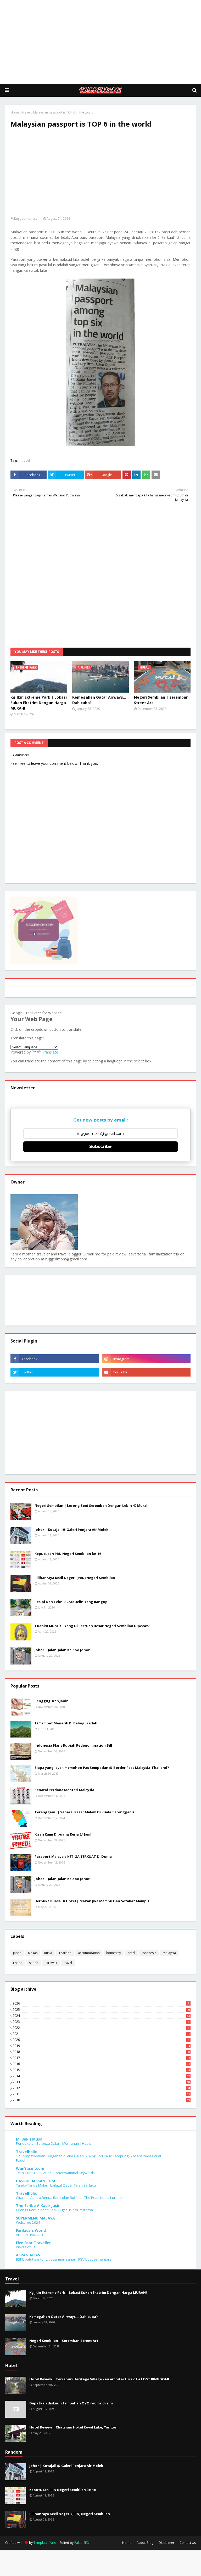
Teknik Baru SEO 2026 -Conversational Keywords (55, 2173)
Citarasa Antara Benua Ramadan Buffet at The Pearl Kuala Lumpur (69, 2198)
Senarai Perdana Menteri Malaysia (64, 1790)
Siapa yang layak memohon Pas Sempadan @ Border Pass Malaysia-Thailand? (102, 1768)
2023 (101, 2022)
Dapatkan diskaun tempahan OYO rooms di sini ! (72, 2403)
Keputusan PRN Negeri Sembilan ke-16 (68, 1554)
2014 (101, 2076)
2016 (101, 2064)
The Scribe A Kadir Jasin (38, 2206)
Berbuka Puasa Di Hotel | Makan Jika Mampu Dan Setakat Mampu (92, 1901)
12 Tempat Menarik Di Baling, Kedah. (66, 1723)
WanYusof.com (30, 2168)
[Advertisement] (100, 42)
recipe (18, 1963)
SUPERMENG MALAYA (35, 2218)
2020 (101, 2040)
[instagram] (146, 1359)
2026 (101, 2003)
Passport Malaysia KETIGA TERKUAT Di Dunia (73, 1856)
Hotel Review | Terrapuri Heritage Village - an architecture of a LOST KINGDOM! (99, 2379)
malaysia (169, 1953)
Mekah (33, 1953)
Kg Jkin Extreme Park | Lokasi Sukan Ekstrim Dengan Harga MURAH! (39, 703)
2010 (101, 2100)
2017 (101, 2058)
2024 (101, 2016)
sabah (34, 1963)
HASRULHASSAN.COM (35, 2181)
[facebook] (55, 1359)
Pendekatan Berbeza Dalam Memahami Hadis (54, 2143)
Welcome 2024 (28, 2222)
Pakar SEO (82, 2543)
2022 (101, 2028)
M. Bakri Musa (29, 2139)
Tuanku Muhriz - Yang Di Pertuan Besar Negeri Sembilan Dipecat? (92, 1626)
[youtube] (146, 1372)
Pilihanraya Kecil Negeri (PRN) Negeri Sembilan (75, 1578)
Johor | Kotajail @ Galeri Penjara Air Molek (71, 1530)
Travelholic (26, 2152)
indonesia (149, 1953)
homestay (114, 1953)
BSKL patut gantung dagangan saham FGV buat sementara (64, 2259)
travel (26, 112)
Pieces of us (26, 2247)
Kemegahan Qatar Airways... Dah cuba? (99, 700)
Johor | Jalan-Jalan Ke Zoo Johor (62, 1650)
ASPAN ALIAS (28, 2255)
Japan (17, 1953)
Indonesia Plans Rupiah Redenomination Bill (73, 1745)
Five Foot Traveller (33, 2243)
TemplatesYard (45, 2543)
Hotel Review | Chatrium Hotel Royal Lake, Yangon (73, 2427)
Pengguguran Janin (52, 1701)
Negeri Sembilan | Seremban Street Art (161, 700)
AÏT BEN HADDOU (29, 2235)
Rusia (48, 1953)
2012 (101, 2088)
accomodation (89, 1953)
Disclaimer (166, 2543)
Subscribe (100, 1147)
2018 (101, 2052)
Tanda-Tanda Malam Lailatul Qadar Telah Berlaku (56, 2185)
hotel (131, 1953)
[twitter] (55, 1372)
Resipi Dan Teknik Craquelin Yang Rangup (71, 1602)
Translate (50, 1052)
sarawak (51, 1963)
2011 (101, 2094)
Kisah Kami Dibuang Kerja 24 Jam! (63, 1834)
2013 (101, 2082)
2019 (101, 2046)
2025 (101, 2010)
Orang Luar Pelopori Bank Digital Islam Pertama (54, 2210)
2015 (101, 2070)
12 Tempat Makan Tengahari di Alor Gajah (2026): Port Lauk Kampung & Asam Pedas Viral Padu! (88, 2158)
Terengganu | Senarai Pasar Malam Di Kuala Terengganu (84, 1812)
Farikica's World (31, 2230)
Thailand (65, 1953)
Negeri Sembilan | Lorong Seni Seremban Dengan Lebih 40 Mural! (91, 1505)
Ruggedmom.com (27, 219)
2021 (101, 2034)
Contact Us (188, 2543)
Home (15, 112)
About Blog (145, 2543)
